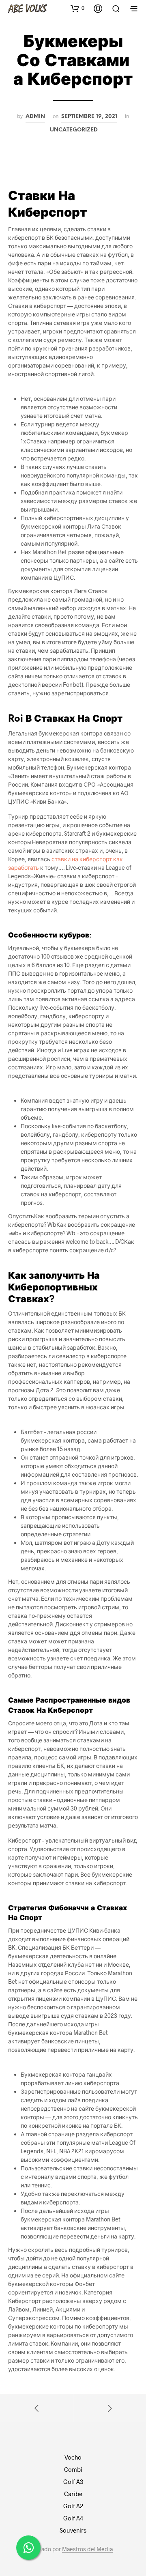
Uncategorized (74, 130)
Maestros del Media (87, 2549)
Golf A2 (73, 2506)
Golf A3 (73, 2481)
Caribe (73, 2494)
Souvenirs (73, 2530)
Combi (73, 2469)
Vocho (73, 2457)
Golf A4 (73, 2518)
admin (35, 116)
